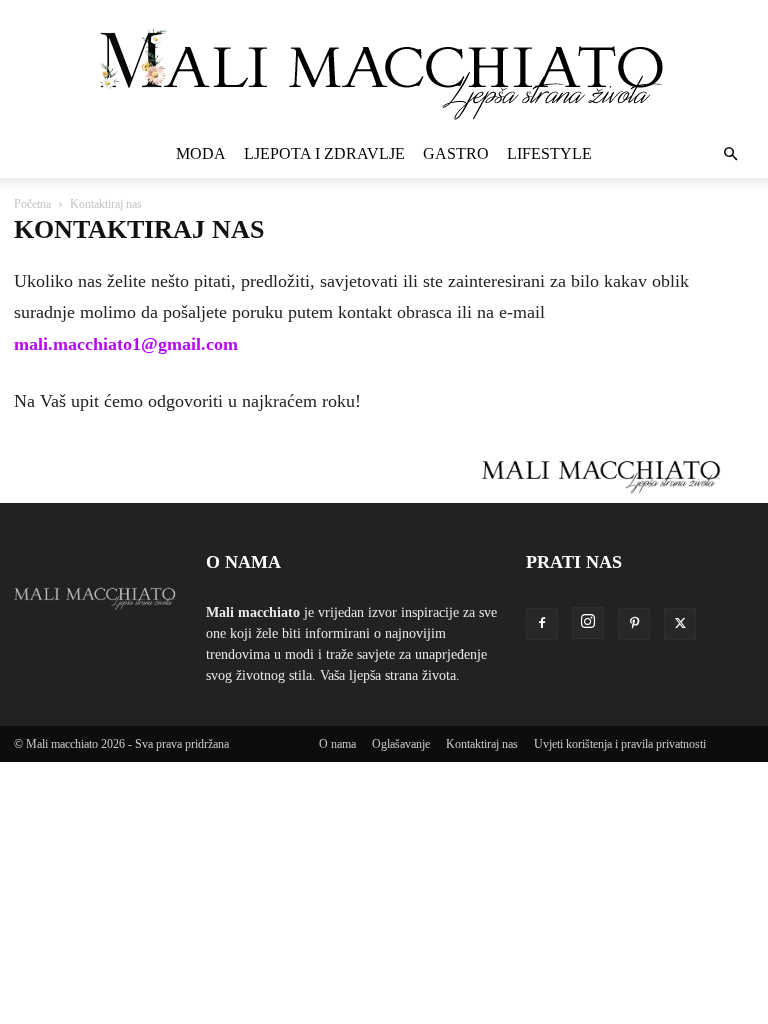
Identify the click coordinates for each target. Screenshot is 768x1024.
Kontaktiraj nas (482, 744)
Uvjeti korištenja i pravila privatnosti (620, 744)
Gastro (456, 153)
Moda (201, 153)
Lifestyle (549, 153)
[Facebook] (542, 624)
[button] (730, 154)
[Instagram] (588, 623)
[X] (680, 624)
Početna (32, 204)
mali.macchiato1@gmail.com (126, 344)
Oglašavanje (401, 744)
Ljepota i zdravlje (324, 153)
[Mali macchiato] (384, 66)
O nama (337, 744)
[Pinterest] (634, 624)
